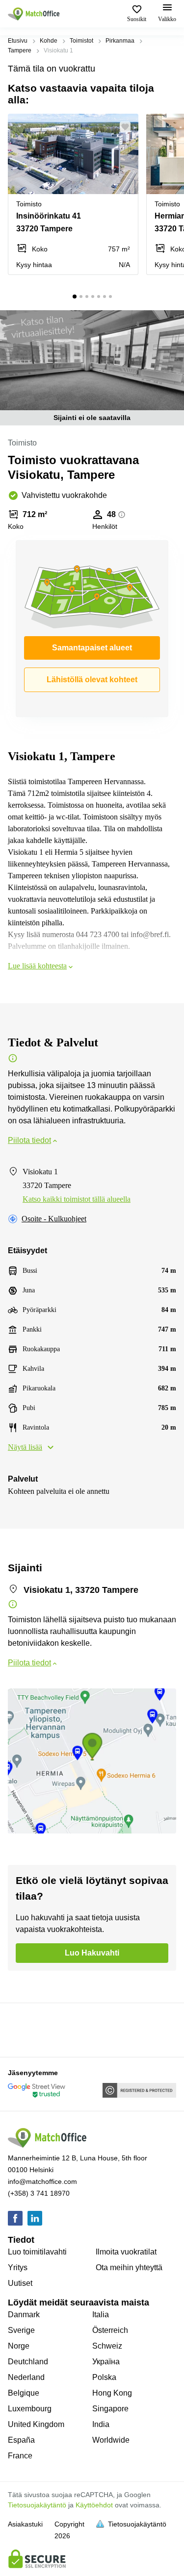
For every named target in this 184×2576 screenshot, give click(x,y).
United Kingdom (36, 2424)
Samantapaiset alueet (92, 648)
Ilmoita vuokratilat (126, 2252)
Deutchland (28, 2362)
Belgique (24, 2393)
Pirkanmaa (120, 41)
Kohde (49, 41)
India (101, 2424)
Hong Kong (112, 2393)
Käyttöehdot (94, 2505)
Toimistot (81, 41)
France (20, 2456)
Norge (19, 2346)
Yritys (18, 2267)
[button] (128, 127)
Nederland (26, 2377)
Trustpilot (22, 2029)
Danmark (24, 2315)
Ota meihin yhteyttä (129, 2267)
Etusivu (18, 41)
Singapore (110, 2409)
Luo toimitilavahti (37, 2252)
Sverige (21, 2330)
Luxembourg (30, 2409)
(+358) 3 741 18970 (39, 2193)
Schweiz (107, 2346)
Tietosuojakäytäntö (37, 2505)
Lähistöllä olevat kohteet (92, 680)
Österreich (110, 2330)
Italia (101, 2315)
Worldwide (111, 2440)
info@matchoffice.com (42, 2181)
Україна (106, 2362)
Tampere (20, 50)
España (21, 2440)
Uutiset (20, 2283)
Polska (104, 2377)
